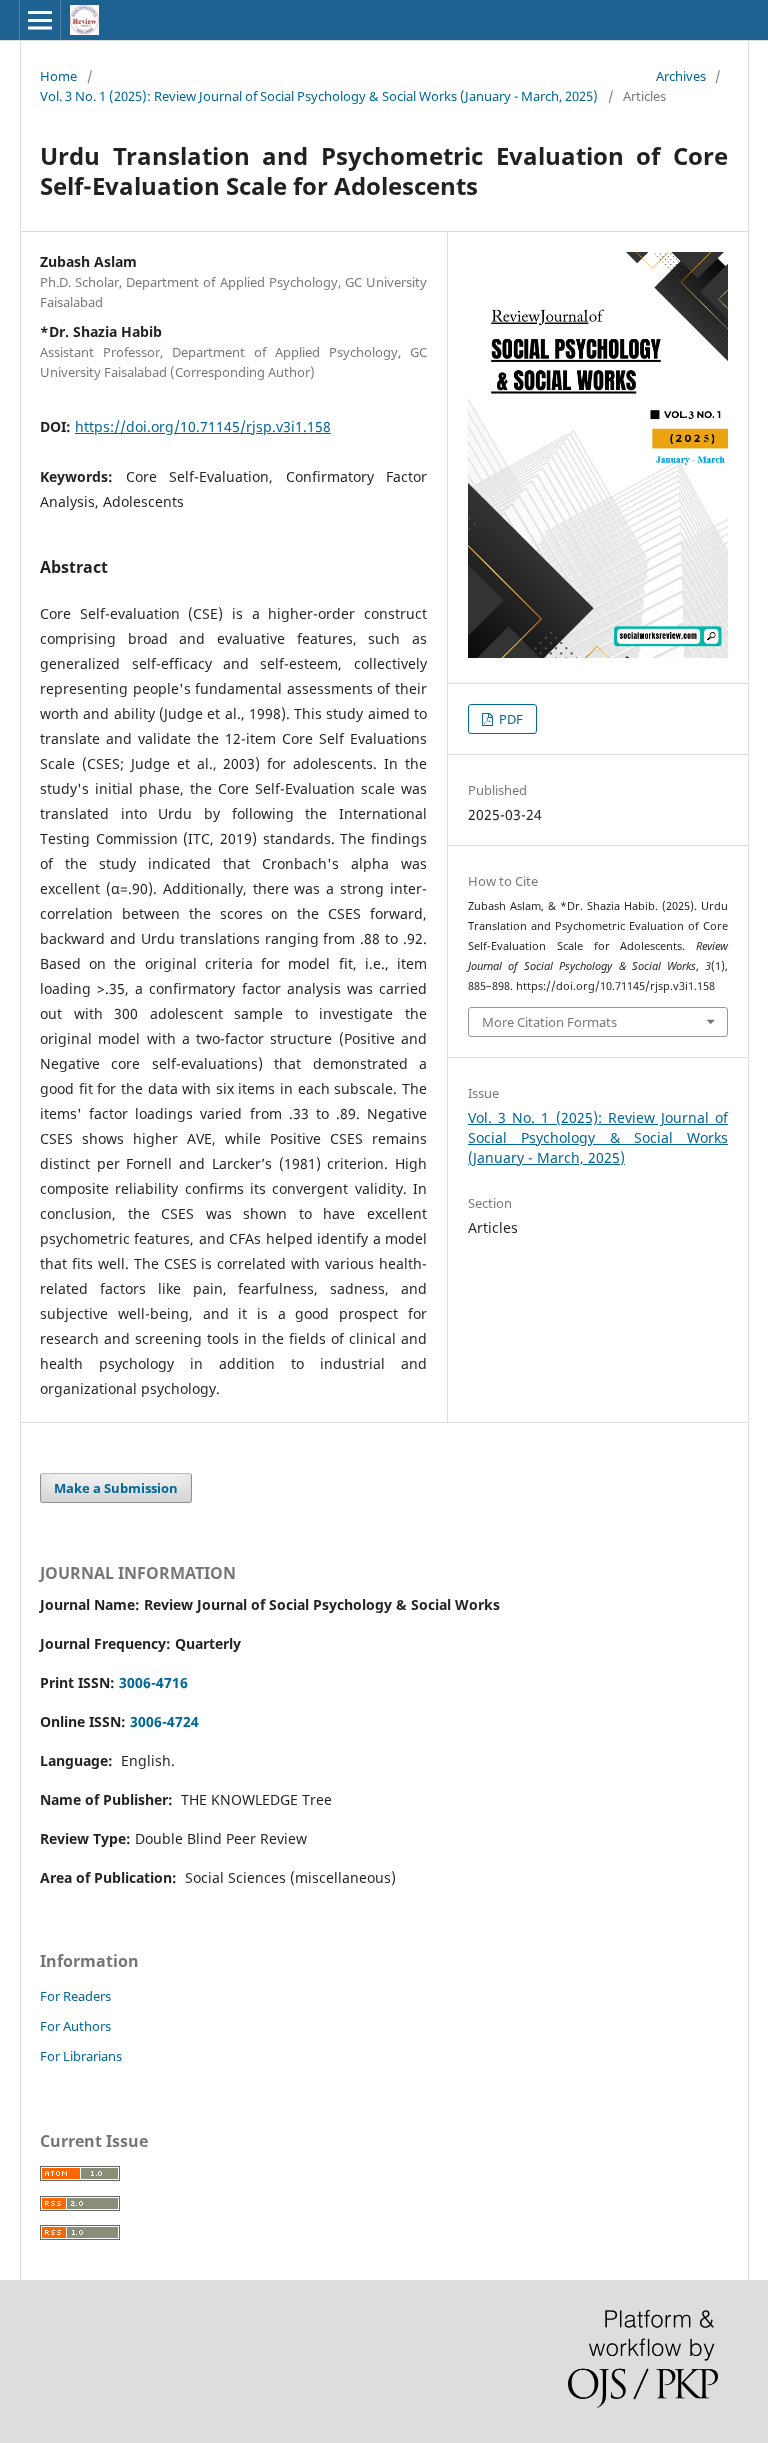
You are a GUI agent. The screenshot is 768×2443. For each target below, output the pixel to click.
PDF (509, 719)
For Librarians (81, 2056)
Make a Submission (116, 1488)
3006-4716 (153, 1682)
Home (58, 76)
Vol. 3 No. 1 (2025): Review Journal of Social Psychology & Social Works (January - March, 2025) (319, 96)
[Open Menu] (40, 20)
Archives (681, 76)
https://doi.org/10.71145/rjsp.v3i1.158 (203, 426)
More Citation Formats (549, 1022)
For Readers (75, 1996)
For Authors (75, 2026)
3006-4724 (164, 1721)
